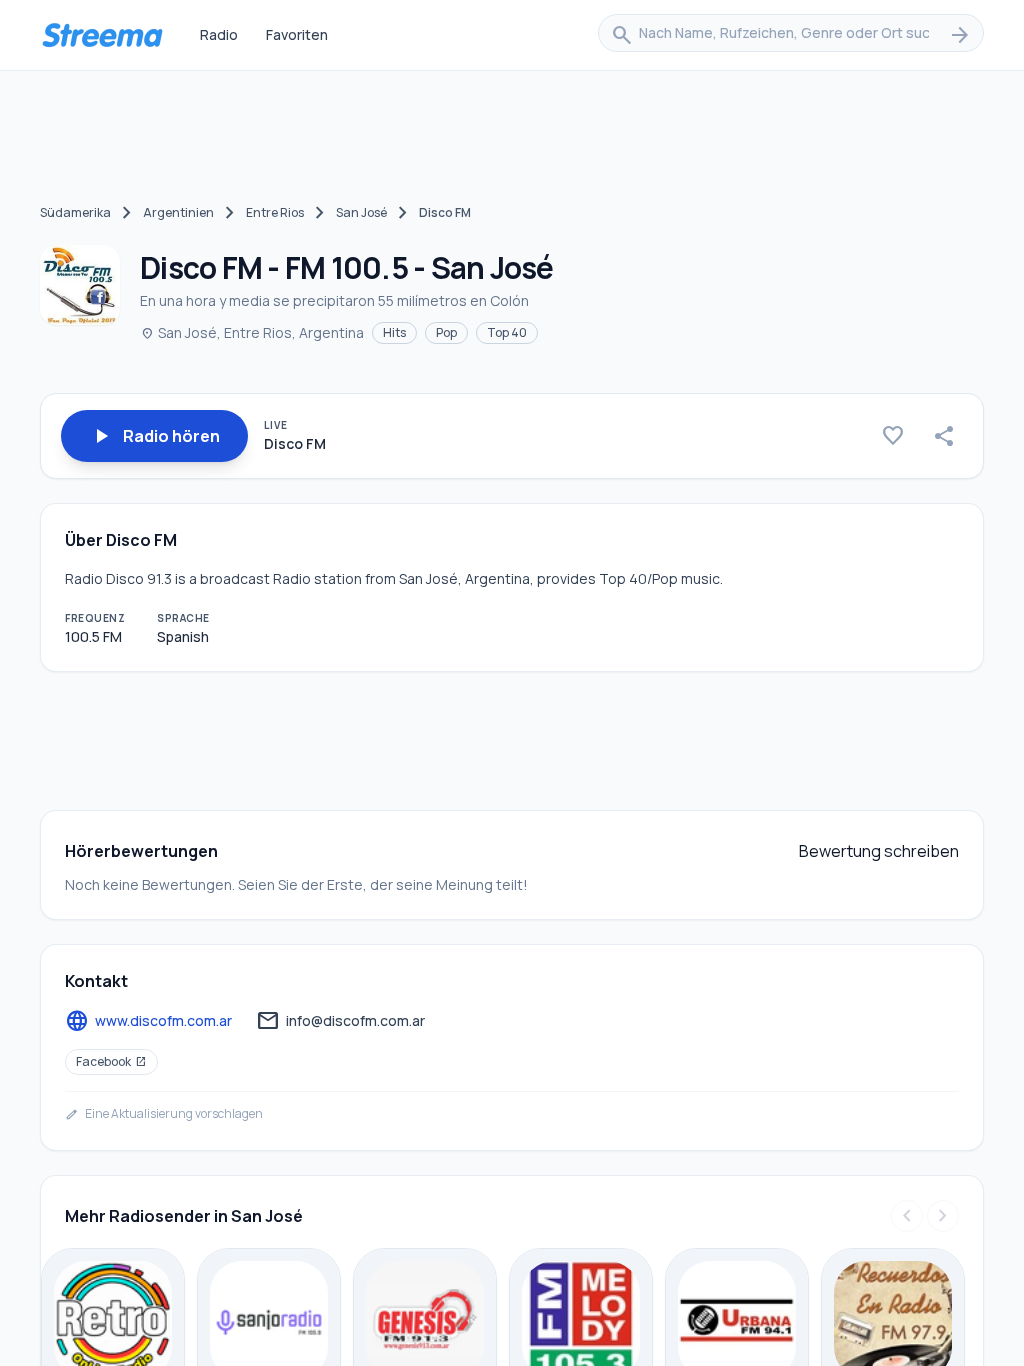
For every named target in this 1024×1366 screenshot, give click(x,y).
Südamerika (75, 212)
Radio (219, 34)
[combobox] (791, 35)
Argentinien (178, 212)
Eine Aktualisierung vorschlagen (164, 1114)
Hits (394, 332)
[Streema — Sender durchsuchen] (102, 35)
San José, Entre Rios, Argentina (252, 332)
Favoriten (297, 34)
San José (361, 212)
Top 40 (507, 332)
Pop (446, 332)
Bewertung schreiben (879, 851)
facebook (111, 1061)
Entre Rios (275, 212)
